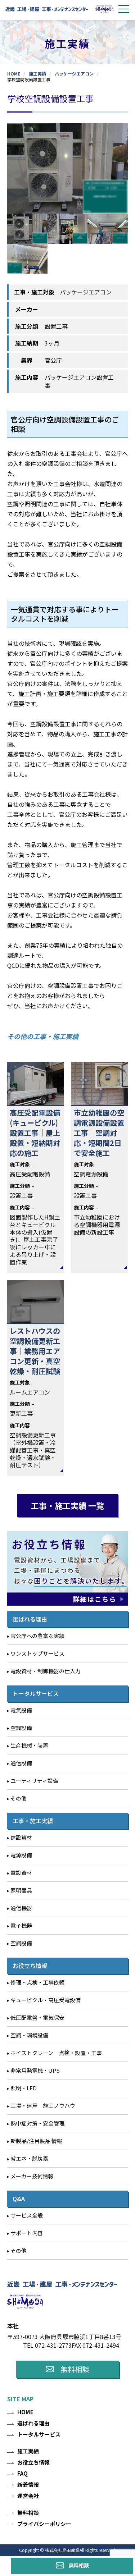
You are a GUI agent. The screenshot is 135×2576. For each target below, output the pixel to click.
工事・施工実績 (33, 1821)
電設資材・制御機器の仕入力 (46, 1671)
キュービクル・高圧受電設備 (46, 2000)
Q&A (19, 2198)
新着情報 (28, 2485)
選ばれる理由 (30, 1619)
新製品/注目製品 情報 (36, 2141)
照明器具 (21, 1890)
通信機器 (21, 1908)
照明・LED (24, 2088)
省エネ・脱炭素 (29, 2158)
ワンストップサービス (37, 1653)
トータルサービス (36, 1693)
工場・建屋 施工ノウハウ (43, 2106)
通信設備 (21, 1763)
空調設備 (21, 1728)
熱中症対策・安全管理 (37, 2123)
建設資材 (21, 1837)
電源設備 (21, 1855)
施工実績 (37, 74)
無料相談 (79, 2565)
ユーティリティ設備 (34, 1781)
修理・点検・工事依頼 (37, 1982)
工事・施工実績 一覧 (67, 1505)
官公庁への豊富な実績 (37, 1636)
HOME (14, 74)
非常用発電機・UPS (35, 2070)
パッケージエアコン (74, 74)
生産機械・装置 (29, 1745)
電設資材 (21, 1873)
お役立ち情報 (30, 1966)
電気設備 (21, 1710)
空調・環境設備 (29, 2035)
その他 (19, 1798)
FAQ (22, 2473)
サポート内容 (27, 2233)
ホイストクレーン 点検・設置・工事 (56, 2053)
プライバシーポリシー (44, 2524)
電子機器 (21, 1925)
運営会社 (28, 2496)
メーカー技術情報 (32, 2176)
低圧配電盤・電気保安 (37, 2017)
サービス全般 (27, 2215)
